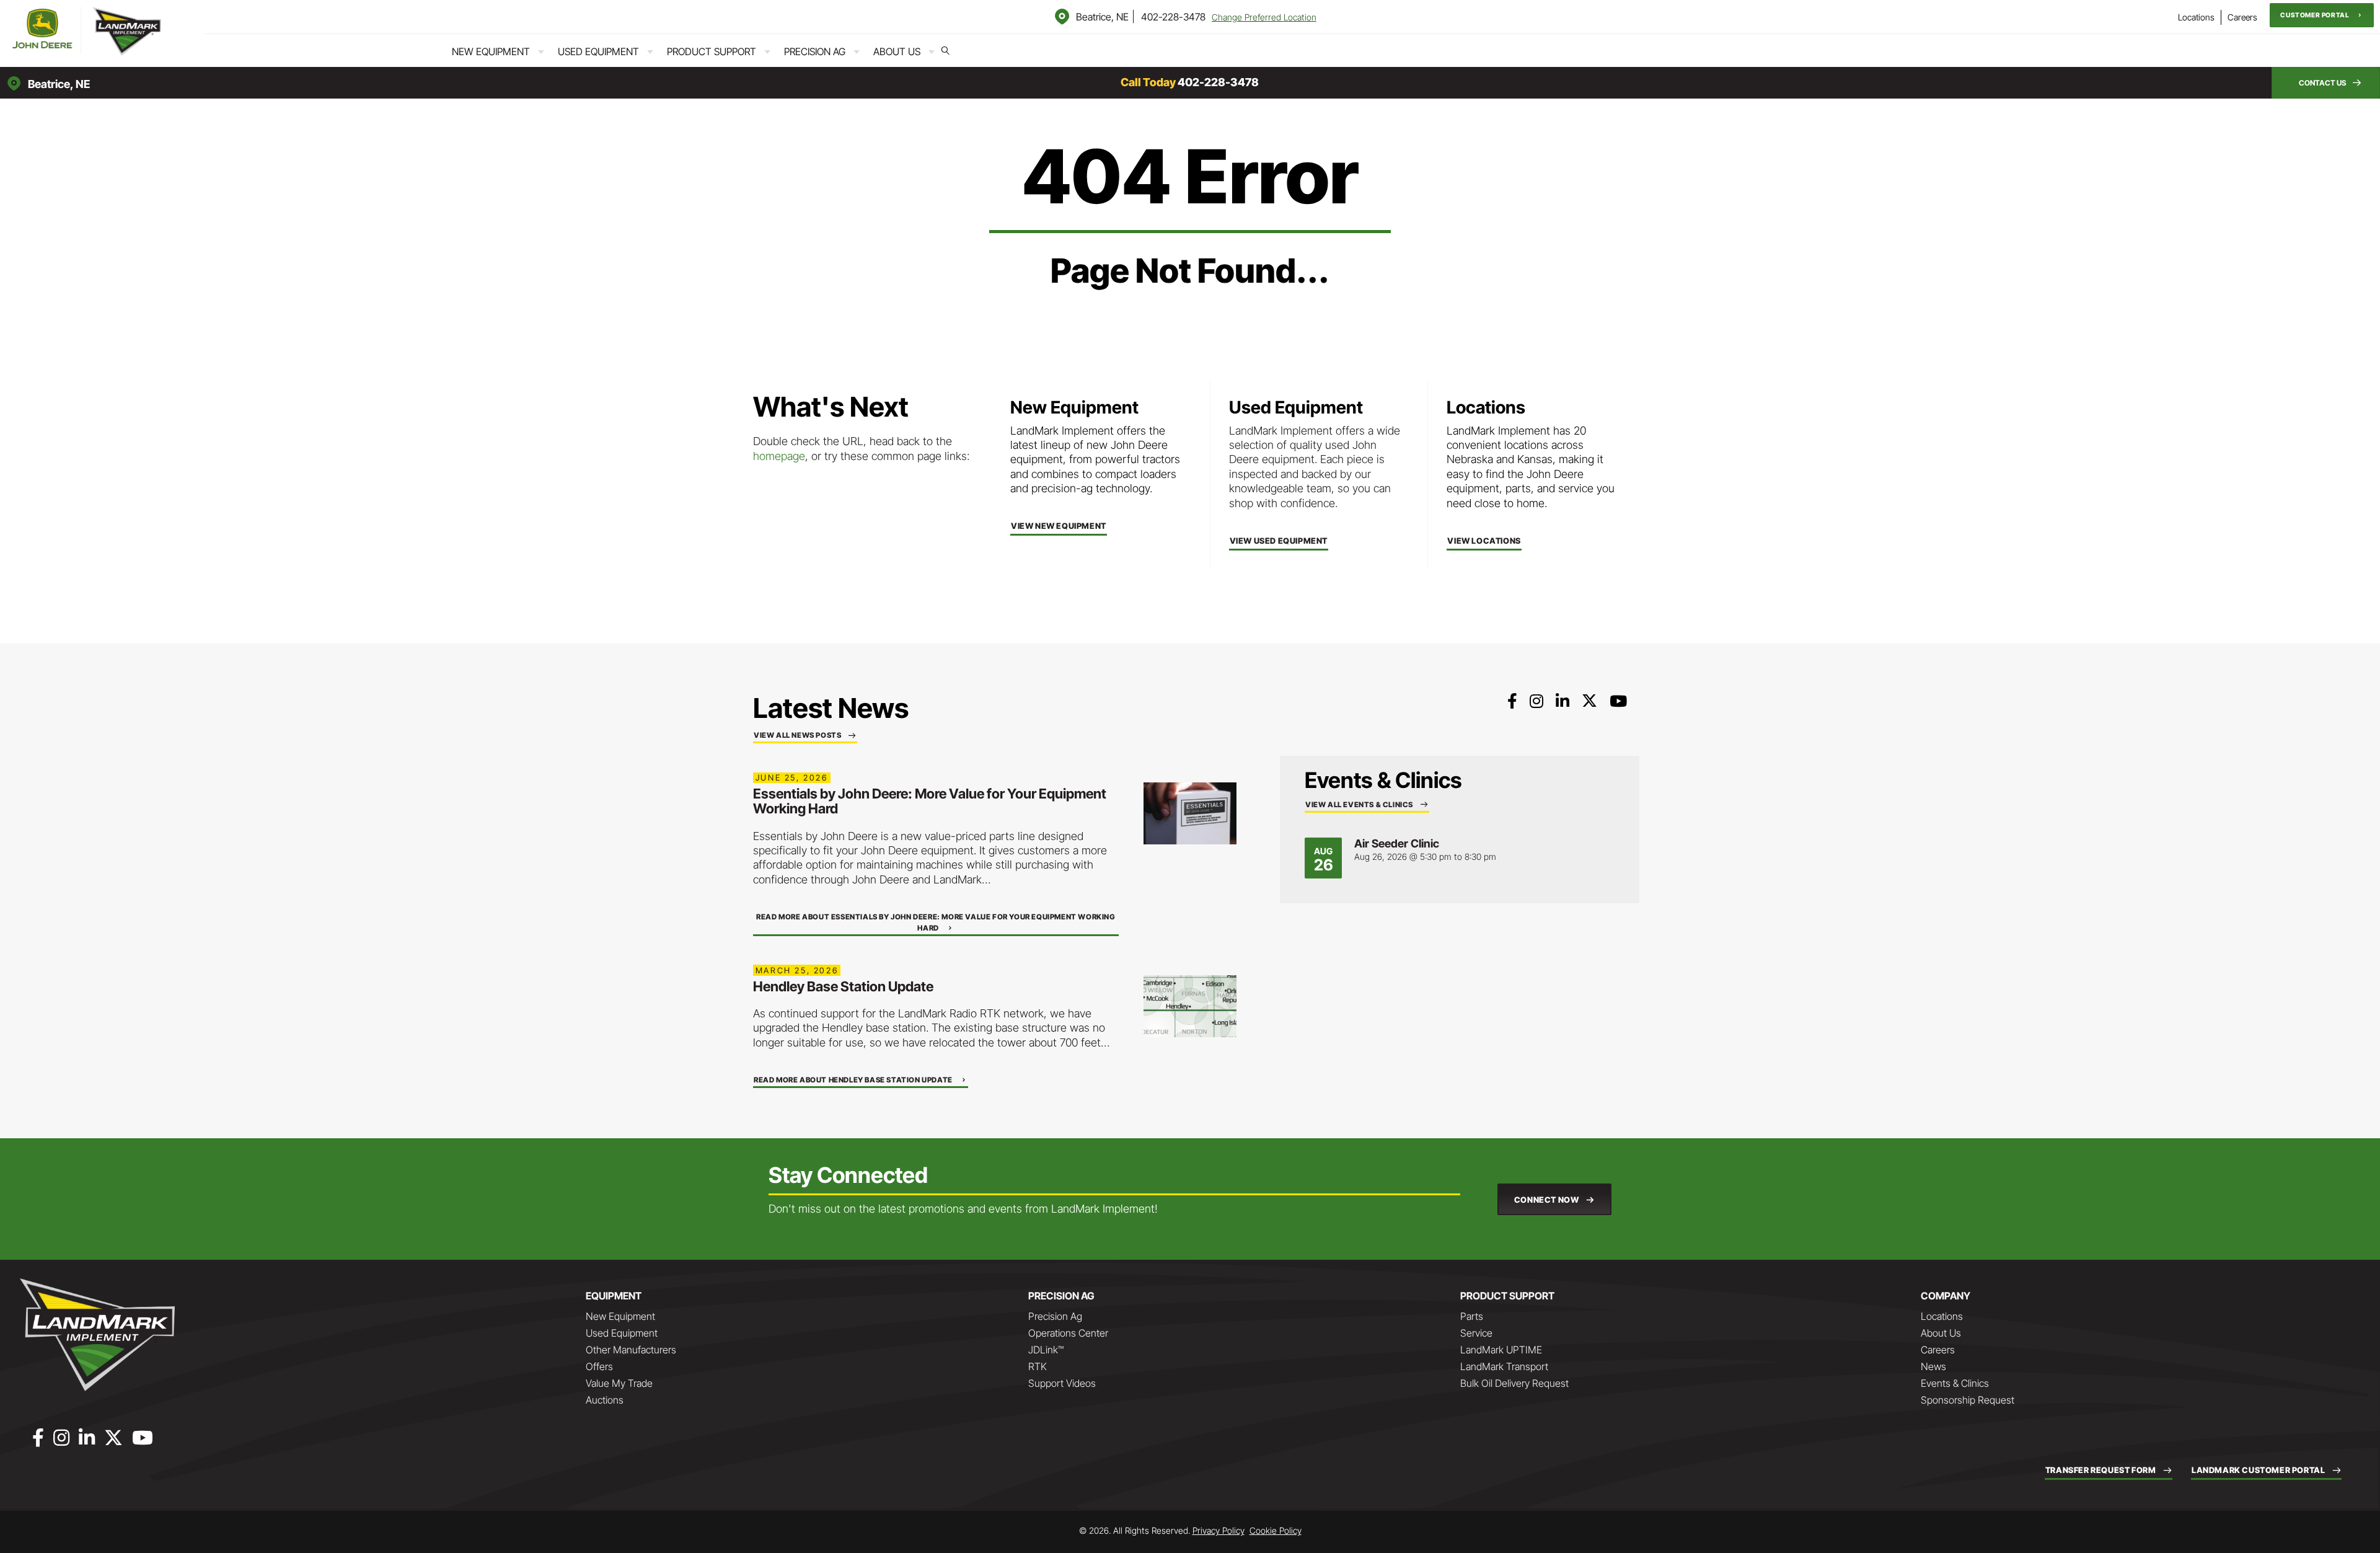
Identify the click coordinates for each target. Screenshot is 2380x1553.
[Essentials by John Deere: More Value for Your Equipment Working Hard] (1190, 812)
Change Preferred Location (1264, 17)
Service (1476, 1333)
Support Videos (1062, 1383)
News (1933, 1366)
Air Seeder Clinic (1397, 843)
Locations (2196, 17)
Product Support (712, 51)
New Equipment (491, 51)
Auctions (605, 1400)
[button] (2322, 15)
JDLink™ (1046, 1350)
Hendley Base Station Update (843, 986)
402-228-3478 (1173, 17)
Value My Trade (619, 1383)
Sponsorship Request (1968, 1400)
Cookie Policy (1276, 1530)
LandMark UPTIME (1501, 1350)
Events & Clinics (1955, 1383)
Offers (599, 1366)
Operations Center (1068, 1333)
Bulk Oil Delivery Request (1514, 1383)
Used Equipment (598, 51)
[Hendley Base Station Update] (1190, 1005)
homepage (779, 456)
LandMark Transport (1504, 1366)
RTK (1038, 1366)
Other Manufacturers (631, 1350)
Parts (1472, 1316)
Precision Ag (815, 51)
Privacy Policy (1219, 1530)
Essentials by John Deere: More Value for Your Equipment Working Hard (930, 801)
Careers (2242, 17)
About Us (897, 51)
